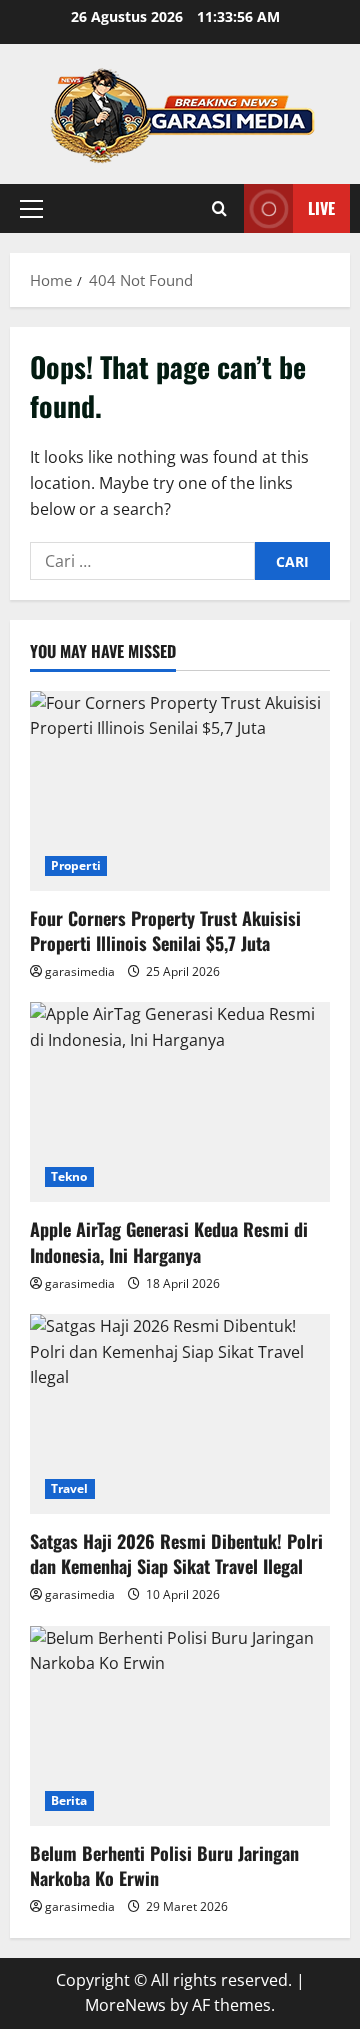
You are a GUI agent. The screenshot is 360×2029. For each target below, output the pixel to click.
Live (321, 208)
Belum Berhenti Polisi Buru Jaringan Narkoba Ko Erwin (164, 1865)
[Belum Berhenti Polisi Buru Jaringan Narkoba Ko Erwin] (180, 1726)
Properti (76, 865)
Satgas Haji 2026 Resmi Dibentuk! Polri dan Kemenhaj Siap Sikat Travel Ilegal (176, 1553)
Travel (70, 1488)
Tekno (69, 1176)
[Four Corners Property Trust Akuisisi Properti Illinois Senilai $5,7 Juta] (180, 791)
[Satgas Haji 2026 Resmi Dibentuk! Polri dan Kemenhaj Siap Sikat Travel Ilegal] (180, 1414)
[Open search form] (219, 208)
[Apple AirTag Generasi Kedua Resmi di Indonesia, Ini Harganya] (180, 1102)
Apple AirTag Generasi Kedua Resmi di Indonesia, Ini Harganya (169, 1241)
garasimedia (80, 971)
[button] (31, 209)
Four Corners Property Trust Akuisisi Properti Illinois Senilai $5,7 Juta (165, 930)
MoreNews (125, 2005)
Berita (69, 1800)
